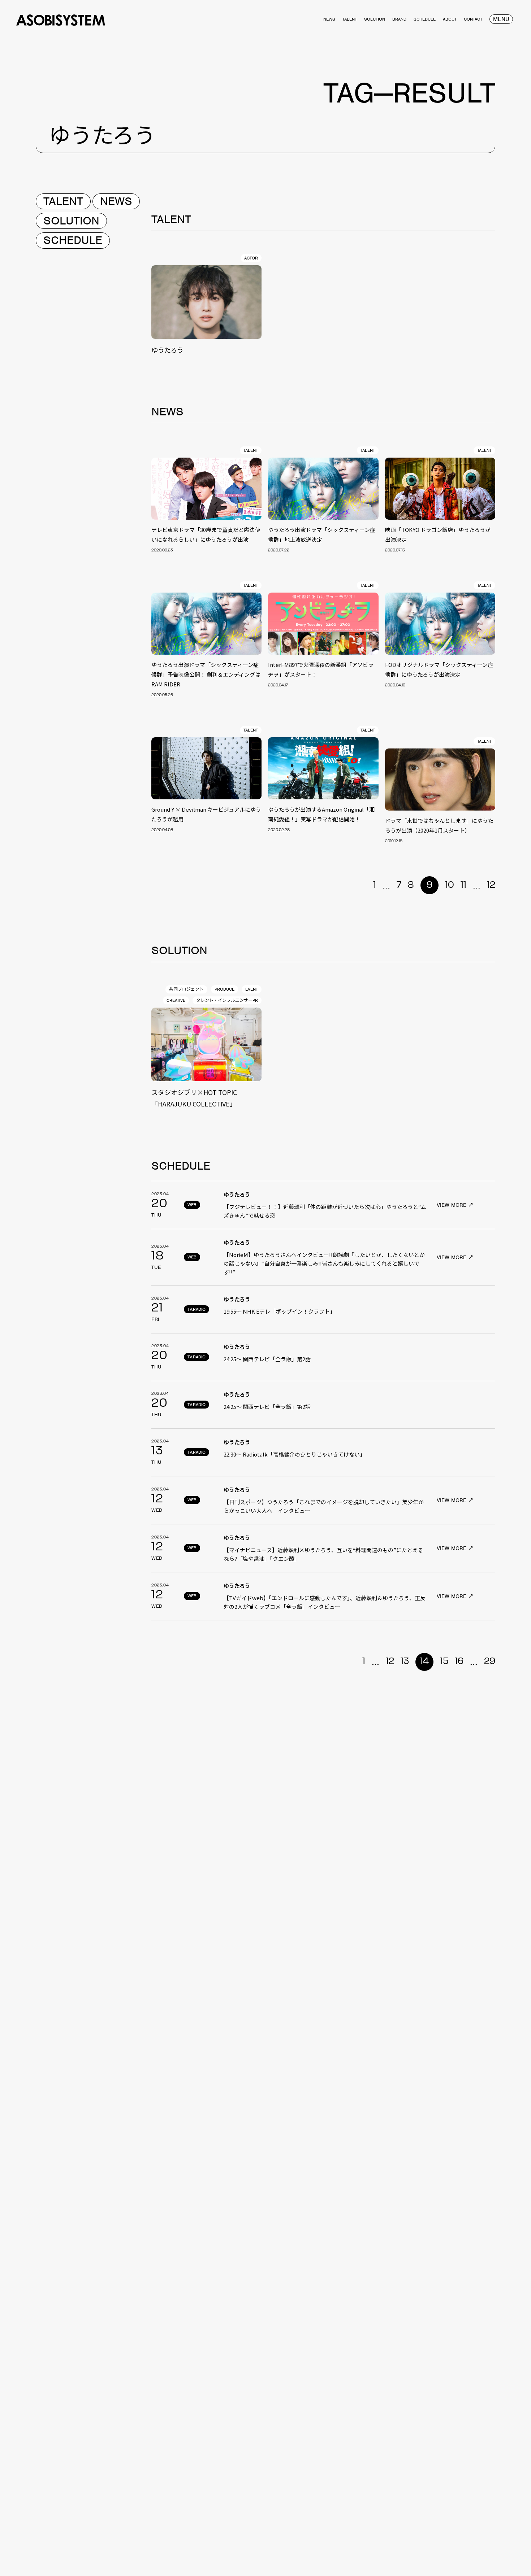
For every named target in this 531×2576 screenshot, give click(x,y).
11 (463, 885)
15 (444, 1662)
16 (459, 1662)
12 (491, 885)
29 (490, 1662)
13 (405, 1662)
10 (450, 885)
